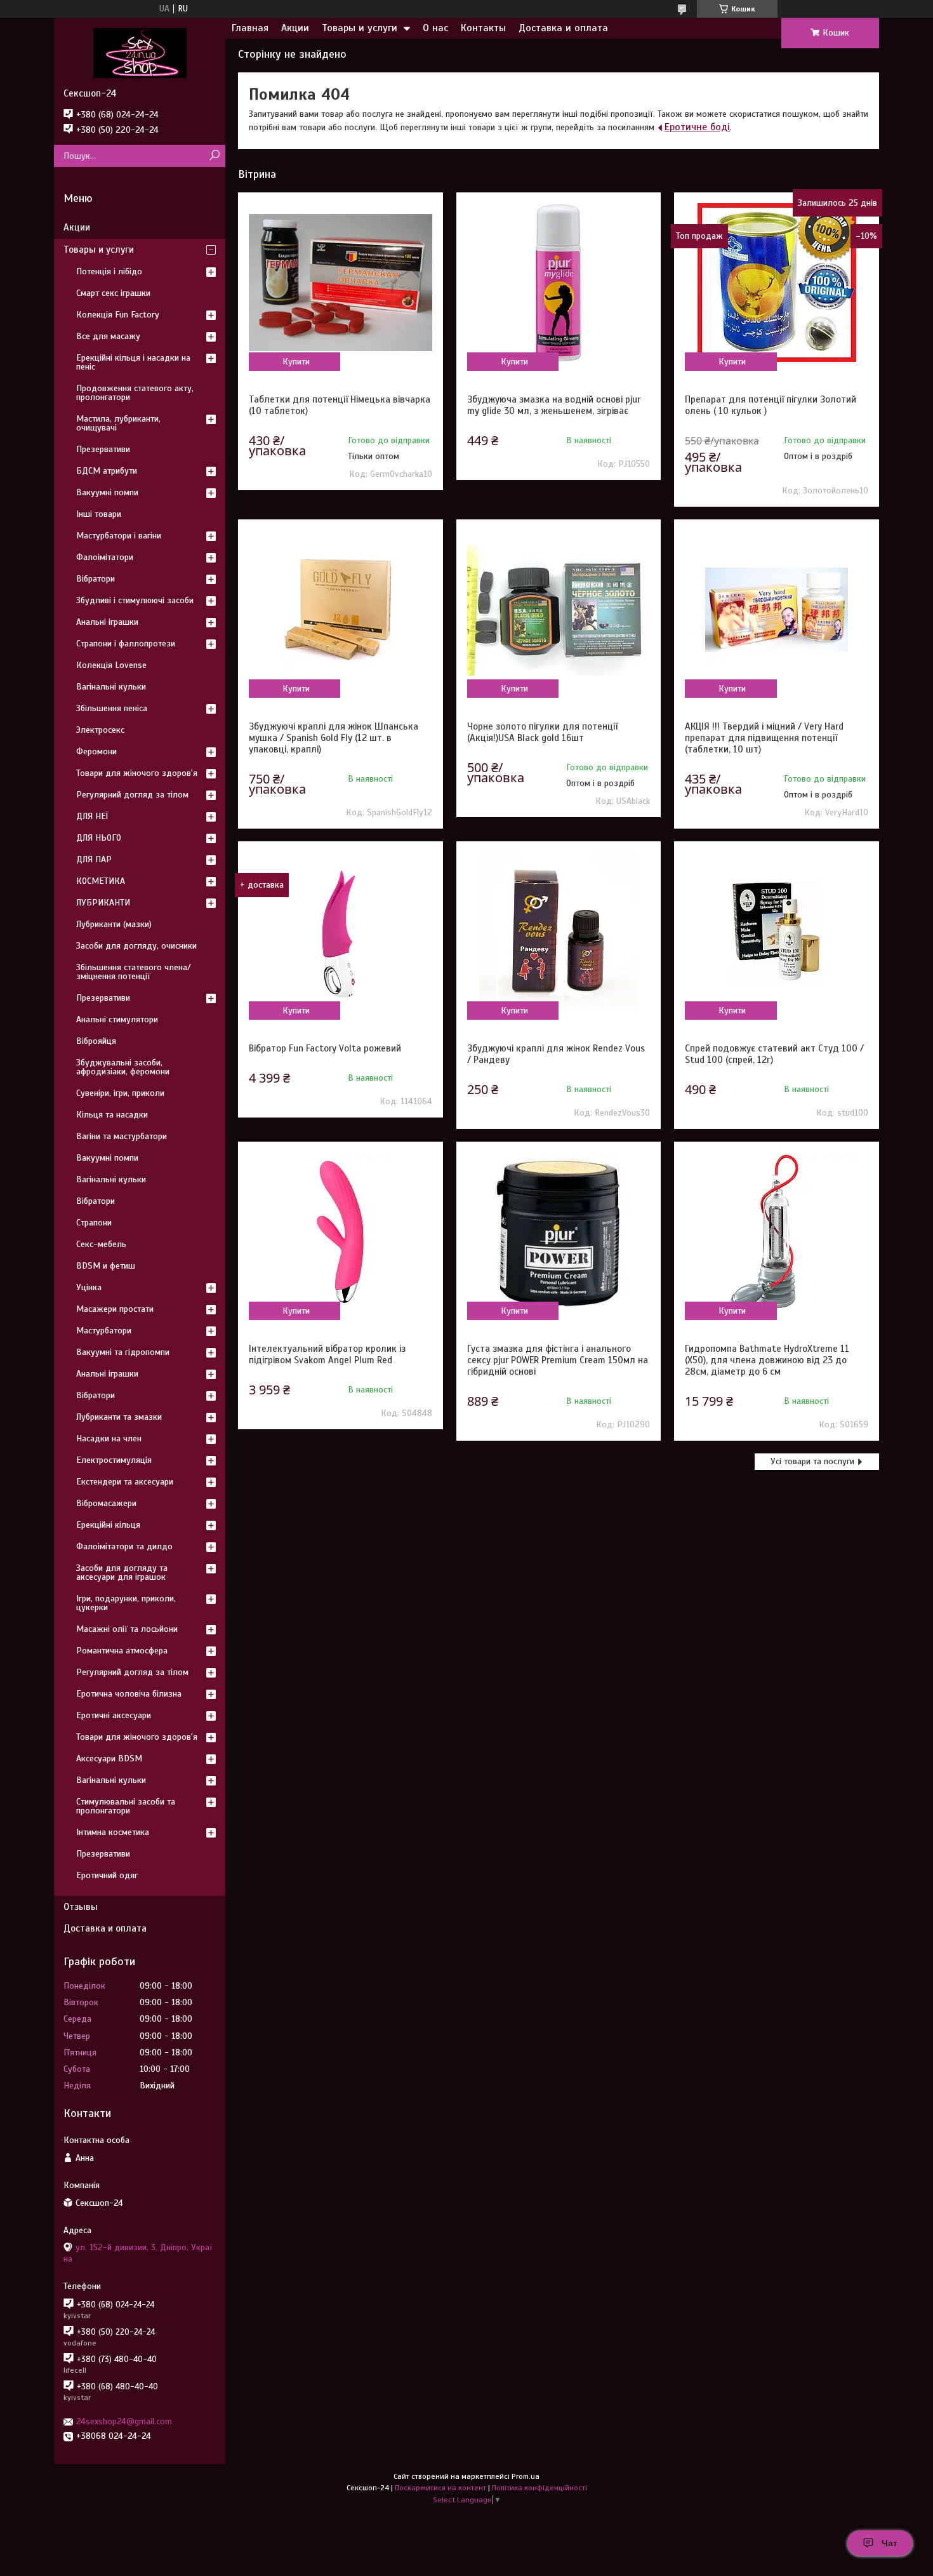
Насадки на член (109, 1438)
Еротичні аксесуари (114, 1715)
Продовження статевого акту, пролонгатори (135, 393)
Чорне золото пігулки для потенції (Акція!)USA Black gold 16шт (542, 732)
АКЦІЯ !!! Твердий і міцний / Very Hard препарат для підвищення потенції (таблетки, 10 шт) (764, 738)
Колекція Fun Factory (118, 315)
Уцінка (89, 1287)
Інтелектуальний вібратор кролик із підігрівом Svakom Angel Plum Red (327, 1354)
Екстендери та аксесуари (125, 1482)
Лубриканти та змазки (119, 1417)
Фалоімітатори (105, 557)
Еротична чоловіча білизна (129, 1694)
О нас (435, 28)
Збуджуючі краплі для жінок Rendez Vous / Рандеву (556, 1054)
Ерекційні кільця (108, 1525)
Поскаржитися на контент (440, 2488)
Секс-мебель (101, 1244)
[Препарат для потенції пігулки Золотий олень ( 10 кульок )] (776, 283)
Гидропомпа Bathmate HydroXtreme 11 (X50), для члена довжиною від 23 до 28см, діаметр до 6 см (767, 1360)
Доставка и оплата (563, 28)
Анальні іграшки (107, 622)
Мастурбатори (104, 1331)
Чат (890, 2543)
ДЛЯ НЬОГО (99, 838)
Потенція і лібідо (109, 271)
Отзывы (81, 1907)
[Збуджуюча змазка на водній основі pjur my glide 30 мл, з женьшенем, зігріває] (559, 283)
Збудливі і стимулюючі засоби (135, 600)
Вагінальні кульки (111, 687)
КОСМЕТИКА (101, 881)
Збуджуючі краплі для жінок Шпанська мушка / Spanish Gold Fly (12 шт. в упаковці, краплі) (334, 738)
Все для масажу (108, 336)
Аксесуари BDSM (109, 1758)
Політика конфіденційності (539, 2488)
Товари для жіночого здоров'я (137, 773)
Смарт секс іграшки (113, 293)
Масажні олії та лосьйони (127, 1629)
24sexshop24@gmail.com (124, 2421)
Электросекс (100, 730)
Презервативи (103, 449)
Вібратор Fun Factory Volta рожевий (325, 1048)
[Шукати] (214, 156)
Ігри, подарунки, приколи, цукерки (126, 1603)
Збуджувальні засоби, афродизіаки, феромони (123, 1067)
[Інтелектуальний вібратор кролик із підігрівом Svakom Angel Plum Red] (340, 1232)
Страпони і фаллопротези (126, 644)
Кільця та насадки (112, 1115)
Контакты (483, 28)
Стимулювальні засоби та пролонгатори (126, 1806)
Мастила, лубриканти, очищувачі (118, 423)
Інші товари (99, 514)
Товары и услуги (360, 28)
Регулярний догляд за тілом (132, 795)
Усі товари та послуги (812, 1461)
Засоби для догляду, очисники (136, 946)
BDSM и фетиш (106, 1266)
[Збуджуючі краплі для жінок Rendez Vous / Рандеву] (559, 931)
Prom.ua (526, 2476)
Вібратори (96, 579)
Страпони (94, 1223)
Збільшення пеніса (112, 708)
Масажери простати (115, 1309)
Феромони (96, 751)
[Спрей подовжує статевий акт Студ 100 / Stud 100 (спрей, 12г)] (776, 931)
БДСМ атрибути (107, 471)
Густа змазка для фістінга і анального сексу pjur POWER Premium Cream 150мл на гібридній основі (558, 1360)
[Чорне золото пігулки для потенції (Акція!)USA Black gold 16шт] (559, 610)
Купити (296, 362)
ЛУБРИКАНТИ (103, 903)
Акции (295, 28)
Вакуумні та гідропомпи (123, 1352)
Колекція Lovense (111, 665)
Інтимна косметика (113, 1832)
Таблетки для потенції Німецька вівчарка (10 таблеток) (340, 405)
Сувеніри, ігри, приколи (120, 1093)
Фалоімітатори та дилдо (124, 1546)
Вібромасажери (106, 1503)
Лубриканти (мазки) (114, 924)
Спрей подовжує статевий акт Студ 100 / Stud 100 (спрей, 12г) (774, 1054)
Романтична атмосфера (122, 1651)
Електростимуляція (114, 1460)
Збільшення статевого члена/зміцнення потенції (134, 972)
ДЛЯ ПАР (94, 859)
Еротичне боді (697, 127)
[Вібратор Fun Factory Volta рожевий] (340, 931)
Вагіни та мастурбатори (122, 1136)
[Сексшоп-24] (140, 53)
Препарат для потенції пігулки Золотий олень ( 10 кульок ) (771, 405)
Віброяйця (96, 1041)
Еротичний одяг (107, 1875)
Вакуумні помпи (107, 492)
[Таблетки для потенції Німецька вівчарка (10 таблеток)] (340, 283)
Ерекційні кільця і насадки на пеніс (133, 362)
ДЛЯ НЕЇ (92, 816)
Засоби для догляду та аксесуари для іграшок (122, 1572)
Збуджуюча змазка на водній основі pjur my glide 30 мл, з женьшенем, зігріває (554, 405)
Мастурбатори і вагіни (119, 536)
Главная (250, 28)
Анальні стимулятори (117, 1019)
